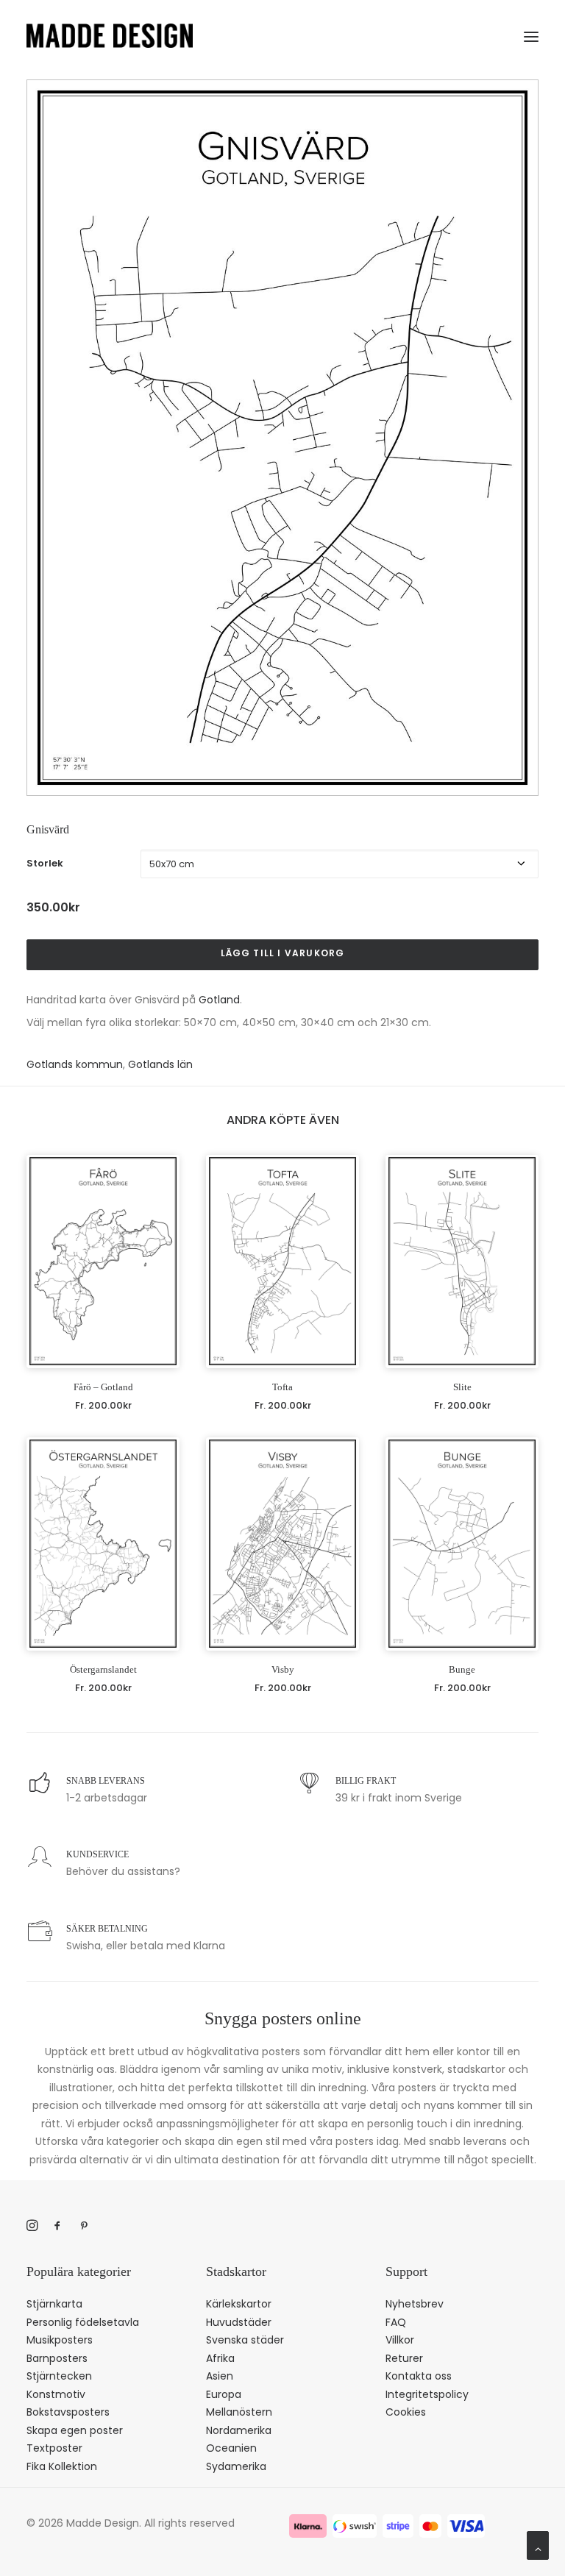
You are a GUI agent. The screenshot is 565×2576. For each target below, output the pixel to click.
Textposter (54, 2448)
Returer (404, 2358)
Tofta (282, 1387)
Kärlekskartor (239, 2304)
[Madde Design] (110, 36)
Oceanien (231, 2448)
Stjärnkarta (54, 2304)
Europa (224, 2394)
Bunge (462, 1669)
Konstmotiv (56, 2394)
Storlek (45, 863)
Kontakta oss (419, 2376)
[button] (531, 34)
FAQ (396, 2322)
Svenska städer (245, 2340)
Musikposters (60, 2340)
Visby (283, 1669)
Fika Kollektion (62, 2466)
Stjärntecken (59, 2376)
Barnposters (57, 2358)
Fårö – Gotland (103, 1387)
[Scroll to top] (538, 2544)
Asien (220, 2376)
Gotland (219, 1000)
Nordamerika (239, 2430)
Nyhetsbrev (415, 2304)
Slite (462, 1387)
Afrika (220, 2358)
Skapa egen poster (75, 2430)
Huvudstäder (239, 2322)
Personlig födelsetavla (83, 2322)
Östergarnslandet (103, 1669)
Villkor (400, 2340)
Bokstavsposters (68, 2412)
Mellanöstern (239, 2412)
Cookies (406, 2412)
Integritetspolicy (427, 2394)
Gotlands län (160, 1064)
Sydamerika (236, 2466)
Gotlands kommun (75, 1064)
